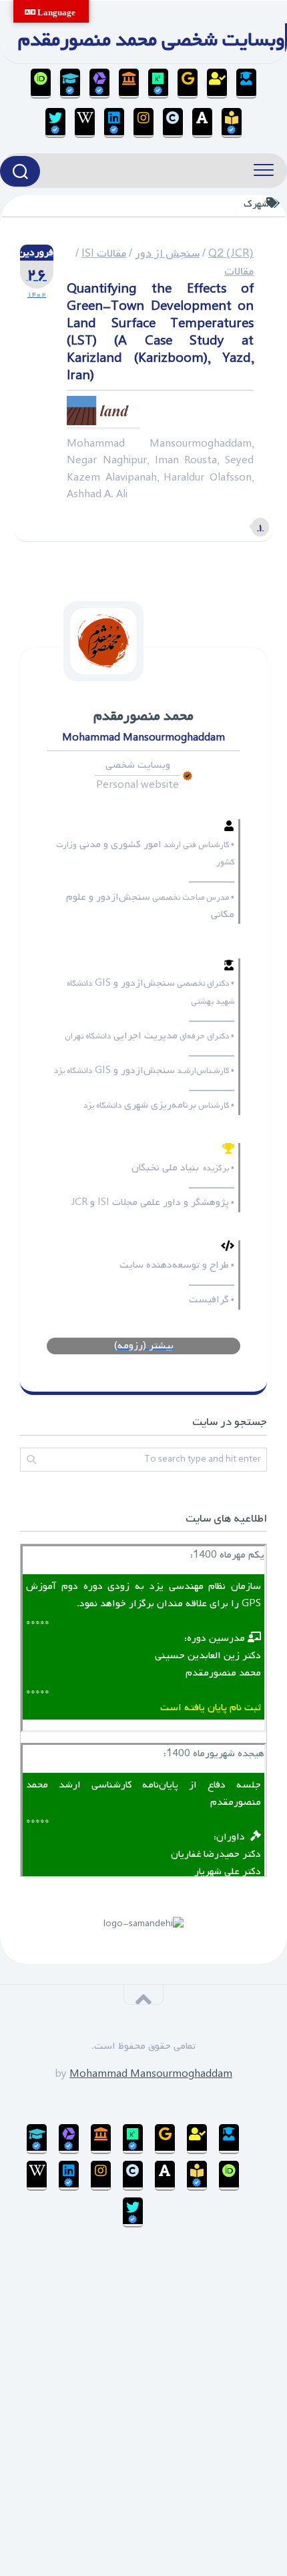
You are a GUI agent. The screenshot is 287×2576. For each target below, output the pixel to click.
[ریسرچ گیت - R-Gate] (158, 84)
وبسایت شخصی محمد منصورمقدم (152, 40)
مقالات (239, 272)
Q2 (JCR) (231, 254)
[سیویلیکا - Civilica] (173, 123)
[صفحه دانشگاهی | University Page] (217, 84)
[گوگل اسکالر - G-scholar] (246, 84)
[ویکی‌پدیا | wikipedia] (85, 123)
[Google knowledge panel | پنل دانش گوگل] (188, 84)
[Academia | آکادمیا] (202, 123)
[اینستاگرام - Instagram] (143, 123)
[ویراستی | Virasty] (55, 123)
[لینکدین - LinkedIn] (114, 123)
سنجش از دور (167, 254)
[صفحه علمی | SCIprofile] (70, 84)
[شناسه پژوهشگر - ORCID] (41, 84)
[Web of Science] (99, 84)
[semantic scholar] (232, 123)
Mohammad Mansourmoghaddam (151, 2074)
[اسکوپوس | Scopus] (129, 84)
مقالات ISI (104, 254)
